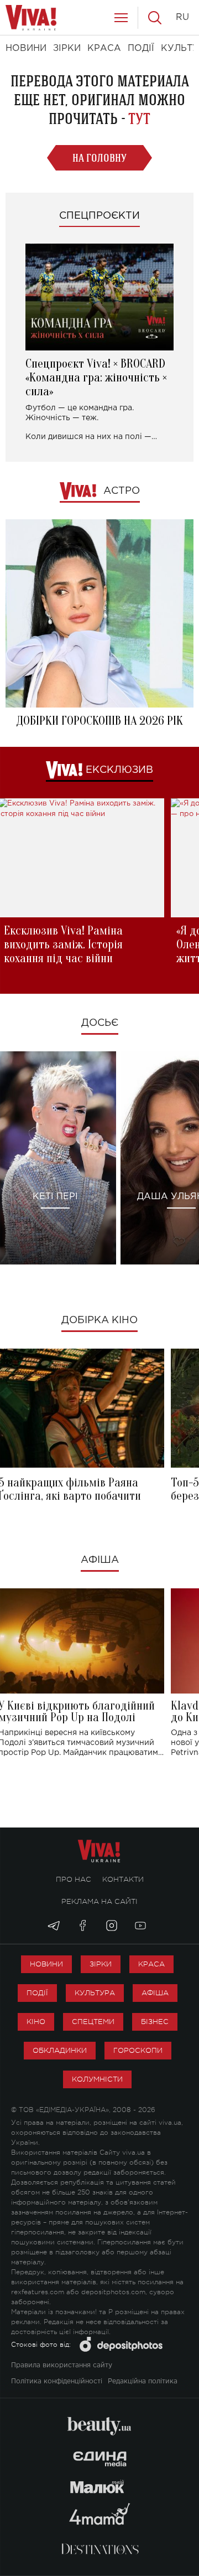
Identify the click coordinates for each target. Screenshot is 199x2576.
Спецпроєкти (99, 216)
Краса (151, 1964)
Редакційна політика (143, 2381)
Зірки (101, 1964)
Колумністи (97, 2079)
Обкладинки (60, 2050)
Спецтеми (93, 2022)
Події (37, 1993)
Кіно (36, 2022)
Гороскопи (138, 2050)
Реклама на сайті (99, 1901)
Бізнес (155, 2022)
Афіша (100, 1560)
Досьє (100, 1023)
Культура (95, 1993)
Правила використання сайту (62, 2365)
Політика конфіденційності (57, 2381)
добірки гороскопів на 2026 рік (99, 721)
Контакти (123, 1879)
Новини (46, 1964)
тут (139, 119)
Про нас (74, 1879)
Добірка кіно (99, 1320)
